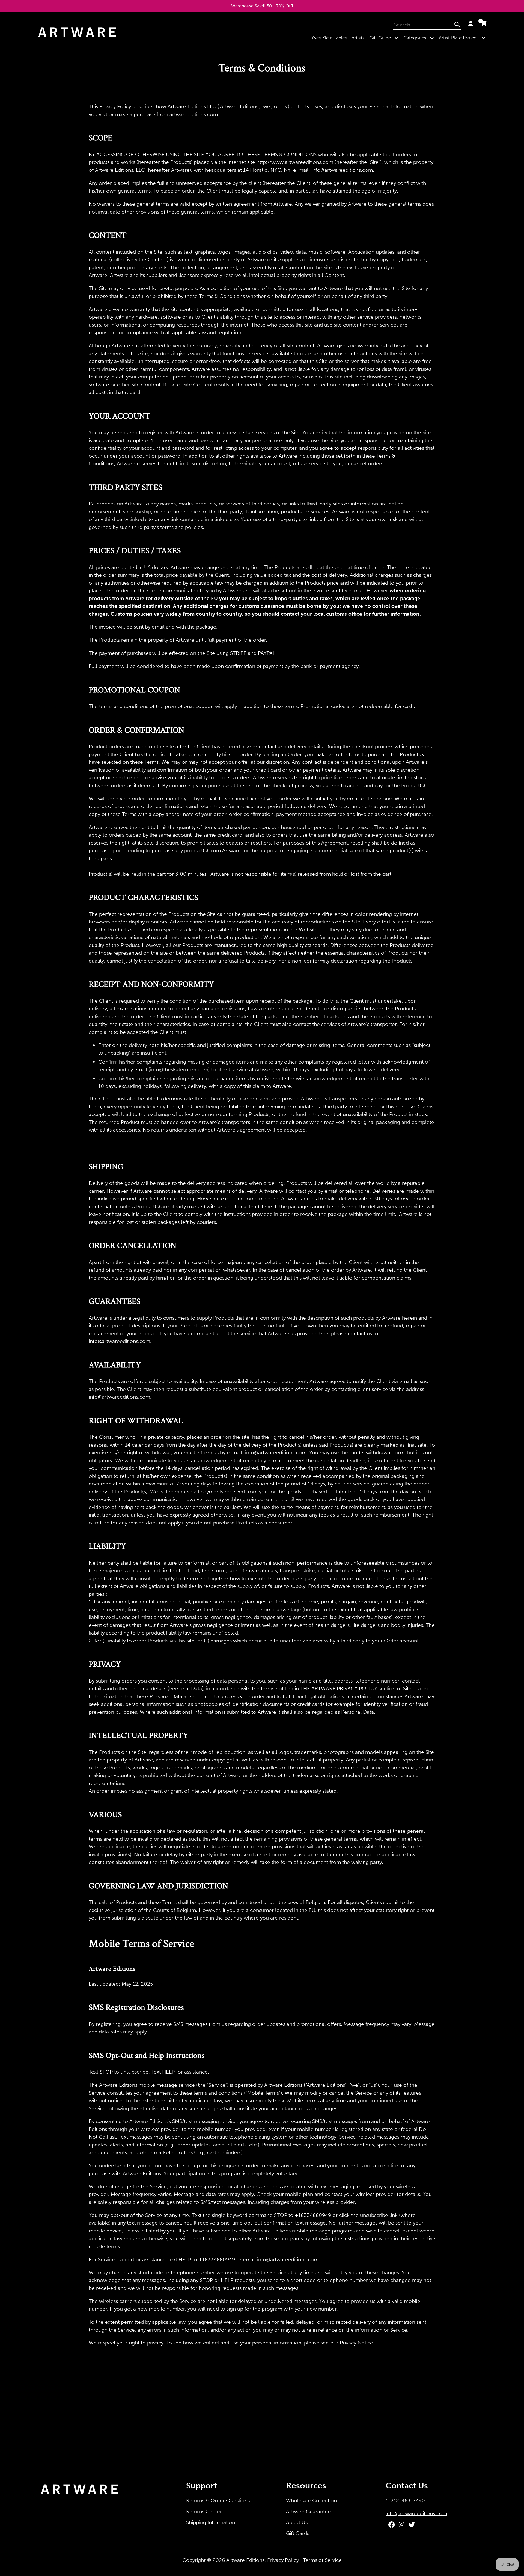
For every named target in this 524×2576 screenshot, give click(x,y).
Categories (420, 38)
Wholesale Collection (311, 2501)
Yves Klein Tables (329, 38)
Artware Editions (245, 2560)
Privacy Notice (356, 2343)
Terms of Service (322, 2560)
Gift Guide (385, 38)
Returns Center (204, 2511)
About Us (297, 2522)
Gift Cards (298, 2533)
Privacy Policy (283, 2560)
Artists (358, 38)
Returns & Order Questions (218, 2501)
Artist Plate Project (463, 38)
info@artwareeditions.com (288, 2259)
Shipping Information (211, 2522)
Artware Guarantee (308, 2511)
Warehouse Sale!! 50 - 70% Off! (262, 6)
